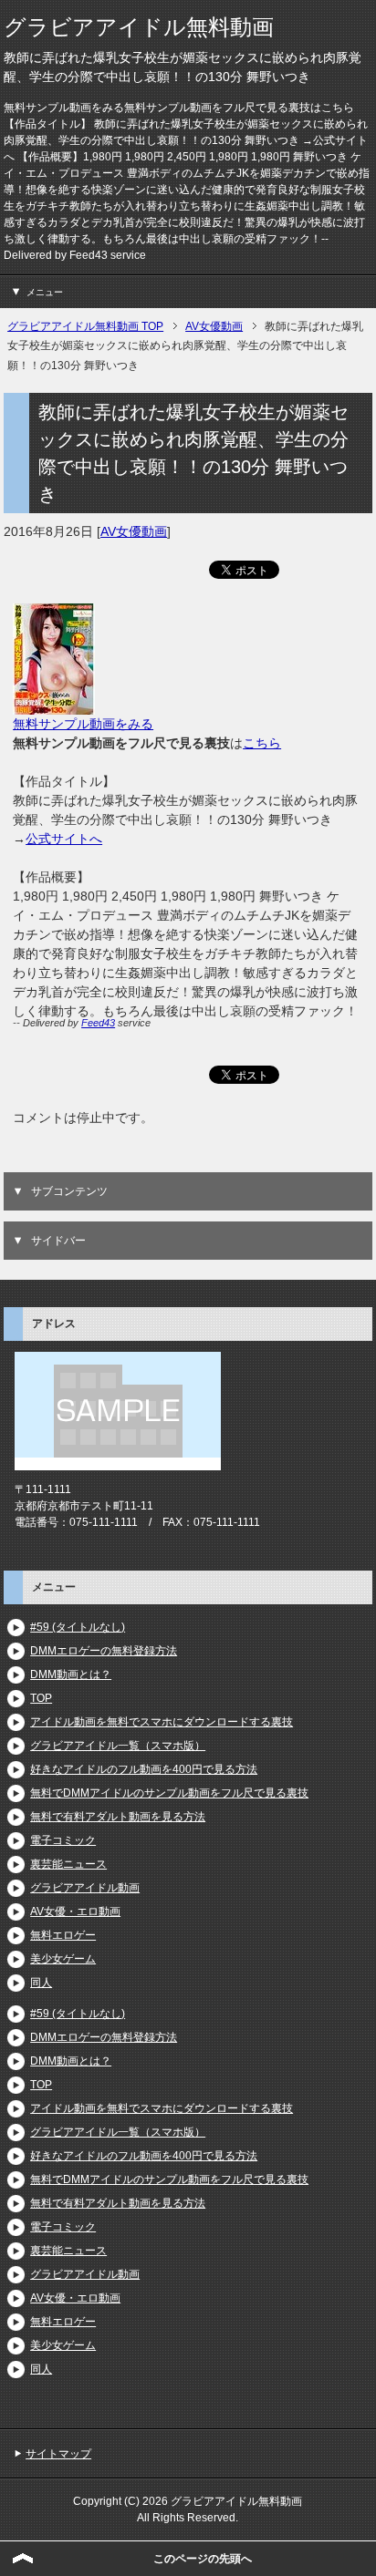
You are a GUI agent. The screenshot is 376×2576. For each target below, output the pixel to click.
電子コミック (63, 1840)
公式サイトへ (64, 839)
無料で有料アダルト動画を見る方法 (118, 1817)
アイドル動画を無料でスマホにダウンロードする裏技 (162, 1722)
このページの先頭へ (203, 2559)
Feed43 (98, 1023)
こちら (262, 743)
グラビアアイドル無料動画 (139, 27)
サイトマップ (58, 2454)
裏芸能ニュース (68, 1864)
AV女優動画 (134, 531)
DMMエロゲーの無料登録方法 (104, 1651)
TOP (41, 1698)
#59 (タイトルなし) (78, 1627)
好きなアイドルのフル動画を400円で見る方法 (144, 1769)
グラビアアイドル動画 (85, 1888)
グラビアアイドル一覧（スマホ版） (118, 1746)
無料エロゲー (63, 1935)
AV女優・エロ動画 (75, 1911)
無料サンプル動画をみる (83, 724)
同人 (41, 1983)
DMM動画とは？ (71, 1674)
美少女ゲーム (63, 1959)
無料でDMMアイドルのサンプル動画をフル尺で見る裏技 (169, 1793)
